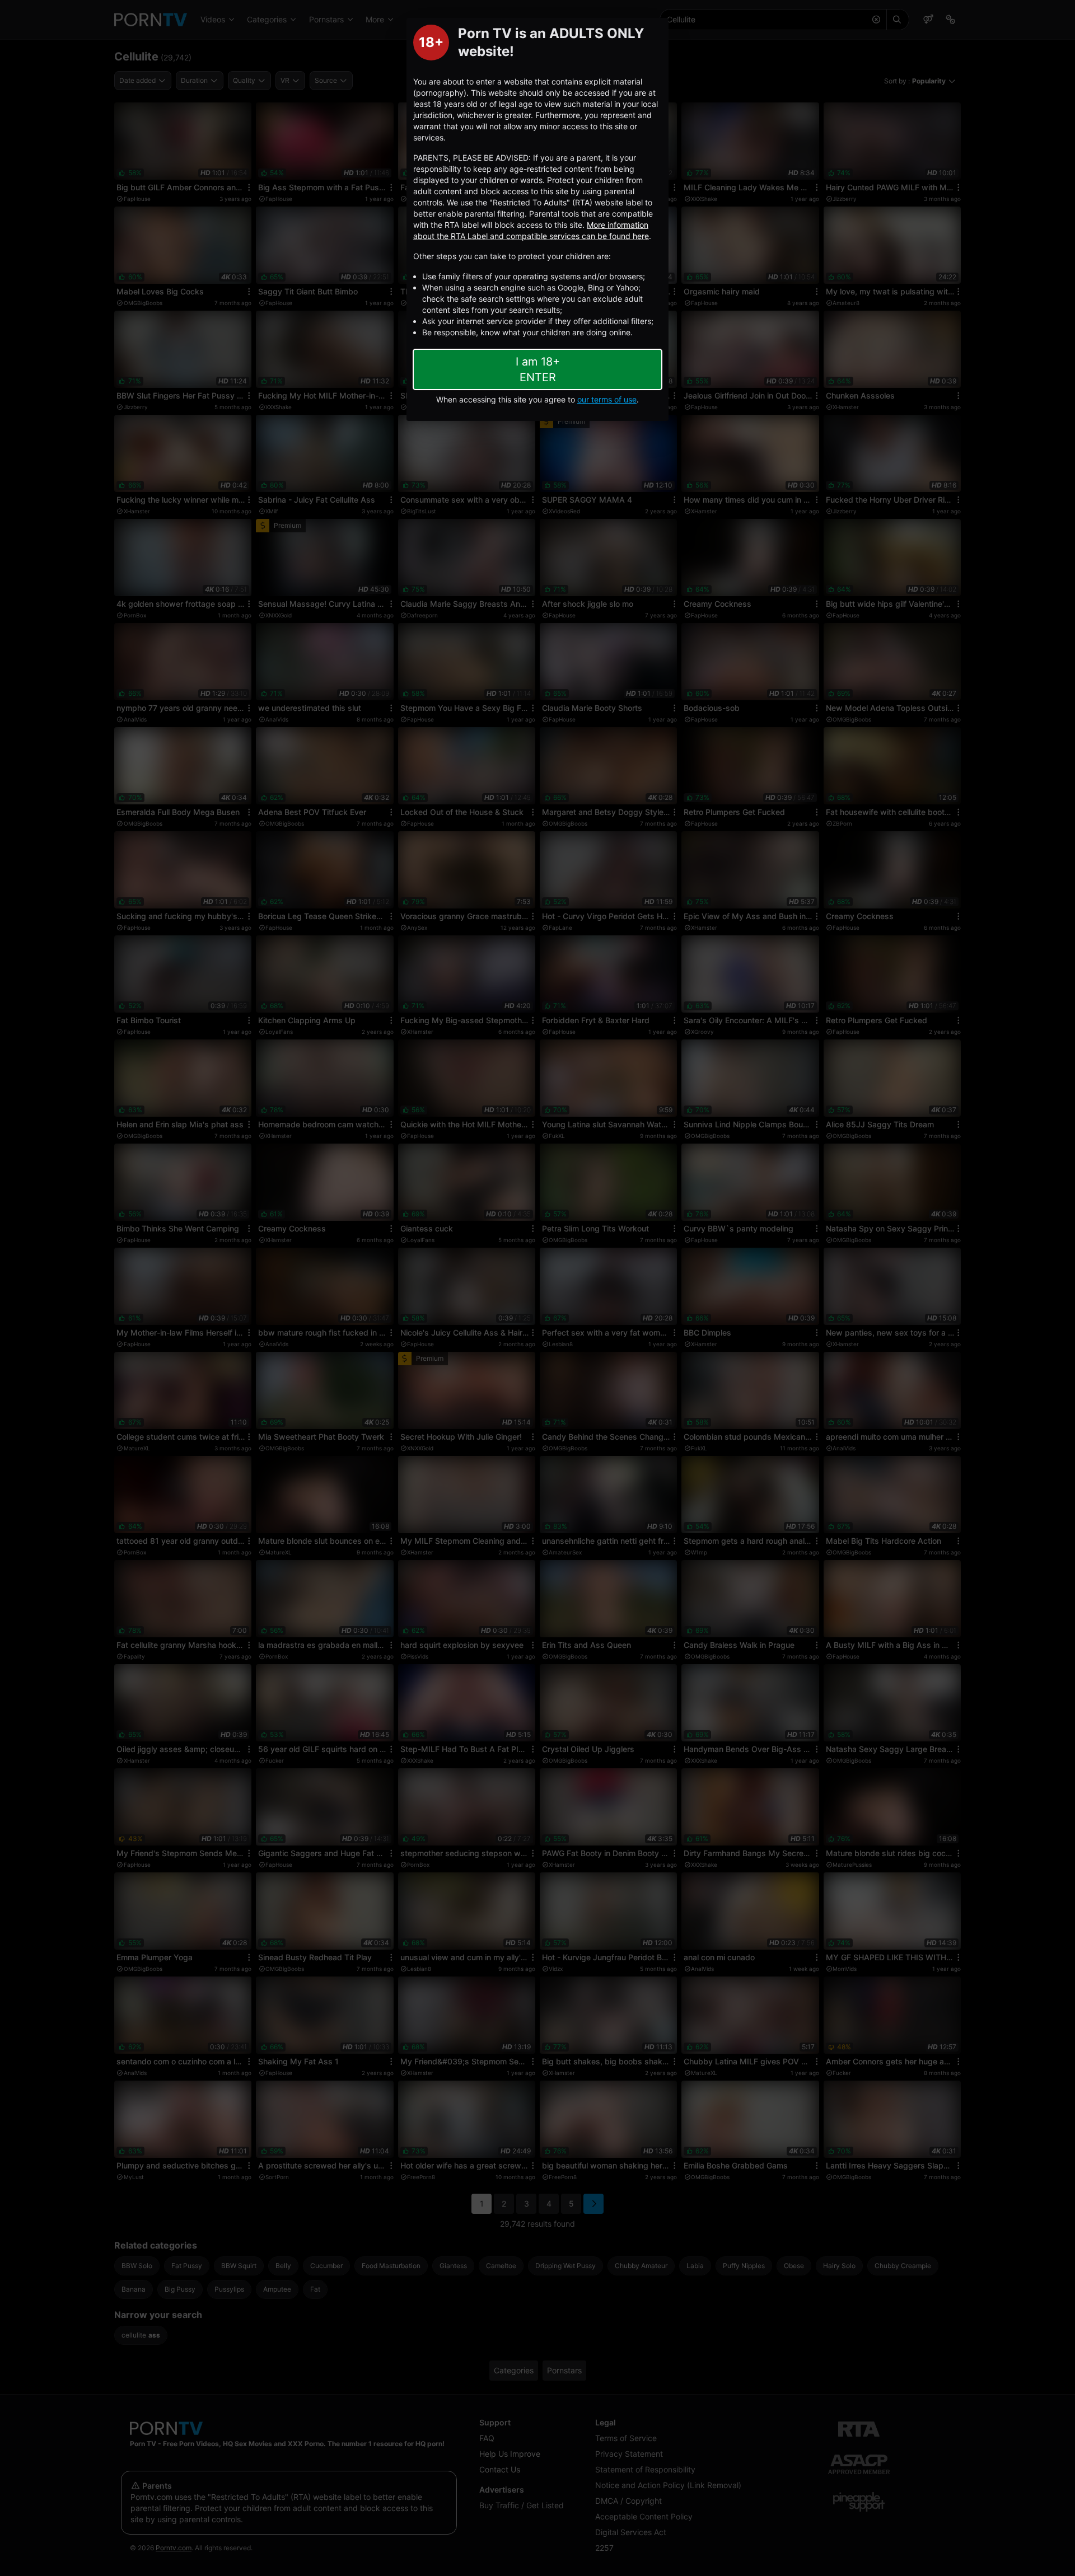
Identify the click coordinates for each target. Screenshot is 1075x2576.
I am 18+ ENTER (538, 369)
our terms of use (607, 399)
